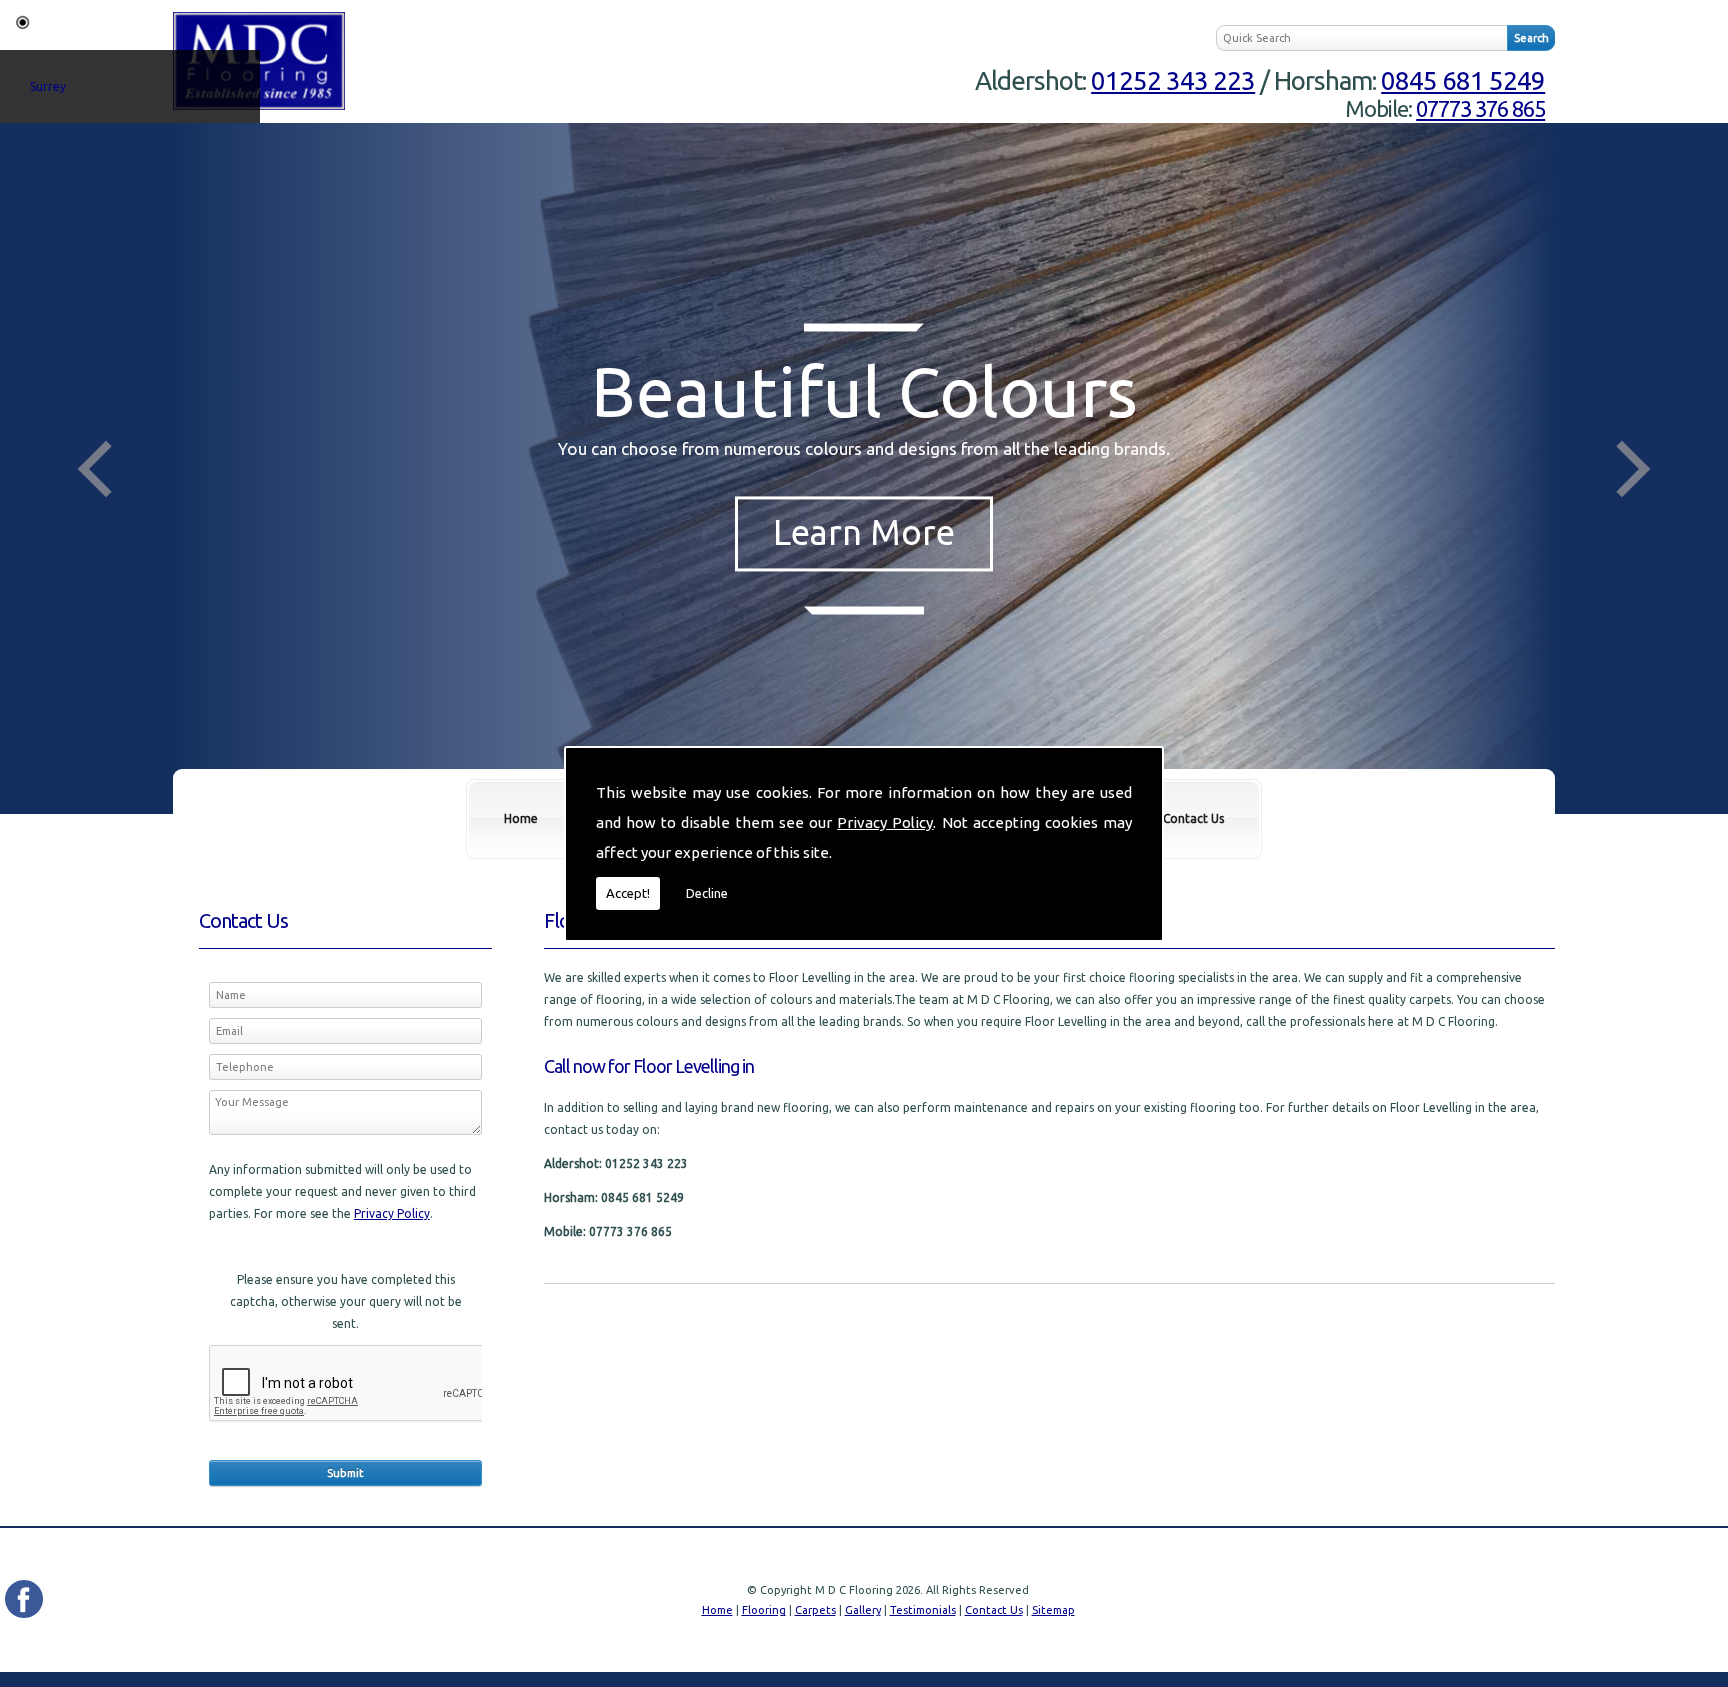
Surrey (48, 86)
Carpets (815, 1610)
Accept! (628, 893)
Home (521, 818)
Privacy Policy (885, 822)
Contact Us (1193, 818)
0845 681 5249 (1463, 80)
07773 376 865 (1480, 108)
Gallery (863, 1610)
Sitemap (1053, 1610)
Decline (707, 893)
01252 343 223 (1173, 80)
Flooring (764, 1610)
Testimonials (923, 1610)
